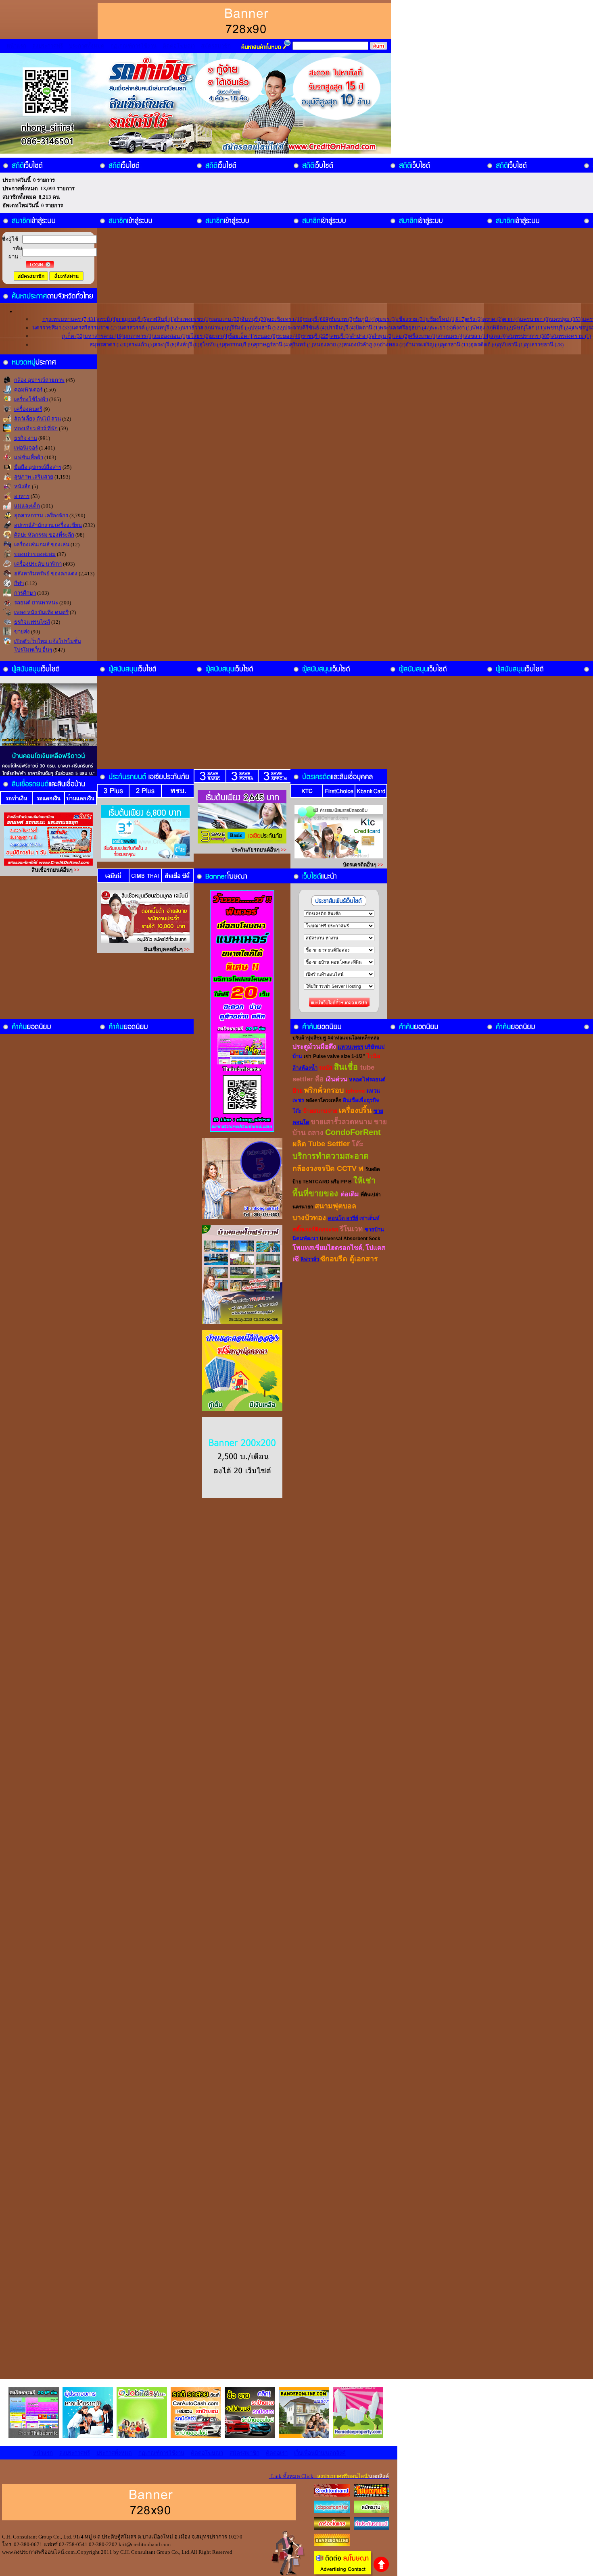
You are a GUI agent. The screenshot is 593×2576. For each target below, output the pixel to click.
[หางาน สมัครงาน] (332, 2511)
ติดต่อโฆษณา (179, 46)
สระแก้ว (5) (141, 345)
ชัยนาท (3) (342, 319)
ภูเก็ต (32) (73, 336)
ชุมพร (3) (386, 319)
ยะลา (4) (219, 336)
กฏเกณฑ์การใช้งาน (134, 46)
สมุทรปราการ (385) (529, 336)
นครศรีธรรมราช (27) (95, 328)
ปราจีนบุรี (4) (341, 328)
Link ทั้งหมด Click (329, 2476)
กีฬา (19, 583)
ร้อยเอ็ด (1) (242, 336)
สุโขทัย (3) (211, 345)
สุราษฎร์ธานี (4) (272, 345)
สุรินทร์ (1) (301, 345)
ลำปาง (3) (362, 336)
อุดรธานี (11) (456, 345)
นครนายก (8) (535, 319)
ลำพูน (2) (383, 336)
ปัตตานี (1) (367, 328)
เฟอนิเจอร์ (26, 448)
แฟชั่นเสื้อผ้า (29, 457)
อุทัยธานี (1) (511, 345)
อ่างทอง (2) (393, 345)
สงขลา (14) (477, 336)
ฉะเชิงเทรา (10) (286, 319)
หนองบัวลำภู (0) (361, 345)
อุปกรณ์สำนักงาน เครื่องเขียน (48, 525)
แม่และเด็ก (27, 506)
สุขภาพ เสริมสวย (34, 477)
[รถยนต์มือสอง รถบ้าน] (332, 2528)
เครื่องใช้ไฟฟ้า (31, 399)
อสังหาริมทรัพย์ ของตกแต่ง (46, 574)
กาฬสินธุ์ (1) (161, 319)
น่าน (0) (219, 328)
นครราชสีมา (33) (52, 328)
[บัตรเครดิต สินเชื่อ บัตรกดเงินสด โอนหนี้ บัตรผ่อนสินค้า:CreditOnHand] (332, 2495)
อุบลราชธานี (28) (544, 345)
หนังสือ (22, 486)
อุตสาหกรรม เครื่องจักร (41, 515)
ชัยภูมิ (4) (365, 319)
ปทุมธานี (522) (267, 328)
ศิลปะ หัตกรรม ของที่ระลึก (44, 535)
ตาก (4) (511, 319)
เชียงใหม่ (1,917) (447, 319)
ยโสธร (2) (198, 336)
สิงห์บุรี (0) (188, 345)
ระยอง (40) (290, 336)
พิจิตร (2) (503, 328)
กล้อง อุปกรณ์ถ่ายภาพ (39, 380)
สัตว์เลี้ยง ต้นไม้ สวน (38, 419)
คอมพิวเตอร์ (28, 390)
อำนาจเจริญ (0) (423, 345)
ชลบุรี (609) (317, 319)
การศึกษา (25, 593)
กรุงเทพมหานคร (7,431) (70, 319)
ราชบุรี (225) (316, 336)
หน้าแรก (16, 46)
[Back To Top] (381, 2571)
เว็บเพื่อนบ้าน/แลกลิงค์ (320, 2453)
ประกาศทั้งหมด (87, 46)
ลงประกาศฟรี (48, 46)
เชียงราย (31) (412, 319)
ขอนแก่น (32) (226, 319)
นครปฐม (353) (566, 319)
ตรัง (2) (474, 319)
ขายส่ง (22, 632)
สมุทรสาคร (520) (109, 345)
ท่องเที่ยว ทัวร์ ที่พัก (36, 428)
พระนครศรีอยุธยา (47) (405, 328)
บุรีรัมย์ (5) (239, 328)
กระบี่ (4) (107, 319)
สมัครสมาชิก (216, 46)
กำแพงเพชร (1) (192, 319)
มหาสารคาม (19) (104, 336)
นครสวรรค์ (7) (136, 328)
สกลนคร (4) (451, 336)
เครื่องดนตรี (28, 409)
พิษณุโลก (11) (529, 328)
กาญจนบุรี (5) (132, 319)
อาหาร (22, 496)
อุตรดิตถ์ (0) (484, 345)
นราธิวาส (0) (196, 328)
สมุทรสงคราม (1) (571, 336)
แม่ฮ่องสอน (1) (170, 336)
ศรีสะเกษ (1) (423, 336)
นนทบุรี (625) (167, 328)
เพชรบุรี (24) (559, 328)
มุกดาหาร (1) (138, 336)
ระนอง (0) (266, 336)
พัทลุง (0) (482, 328)
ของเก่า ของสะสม (35, 554)
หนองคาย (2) (328, 345)
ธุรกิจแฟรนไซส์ (32, 622)
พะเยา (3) (442, 328)
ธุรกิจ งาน (26, 438)
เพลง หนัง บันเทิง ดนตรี (41, 612)
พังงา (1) (462, 328)
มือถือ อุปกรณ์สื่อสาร (38, 467)
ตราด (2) (493, 319)
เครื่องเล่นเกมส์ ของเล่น (42, 545)
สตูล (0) (499, 336)
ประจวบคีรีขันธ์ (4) (305, 328)
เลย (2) (401, 336)
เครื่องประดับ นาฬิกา (38, 564)
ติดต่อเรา (277, 2453)
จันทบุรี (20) (255, 319)
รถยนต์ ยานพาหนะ (36, 603)
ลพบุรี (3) (340, 336)
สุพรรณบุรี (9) (238, 345)
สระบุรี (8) (165, 345)
